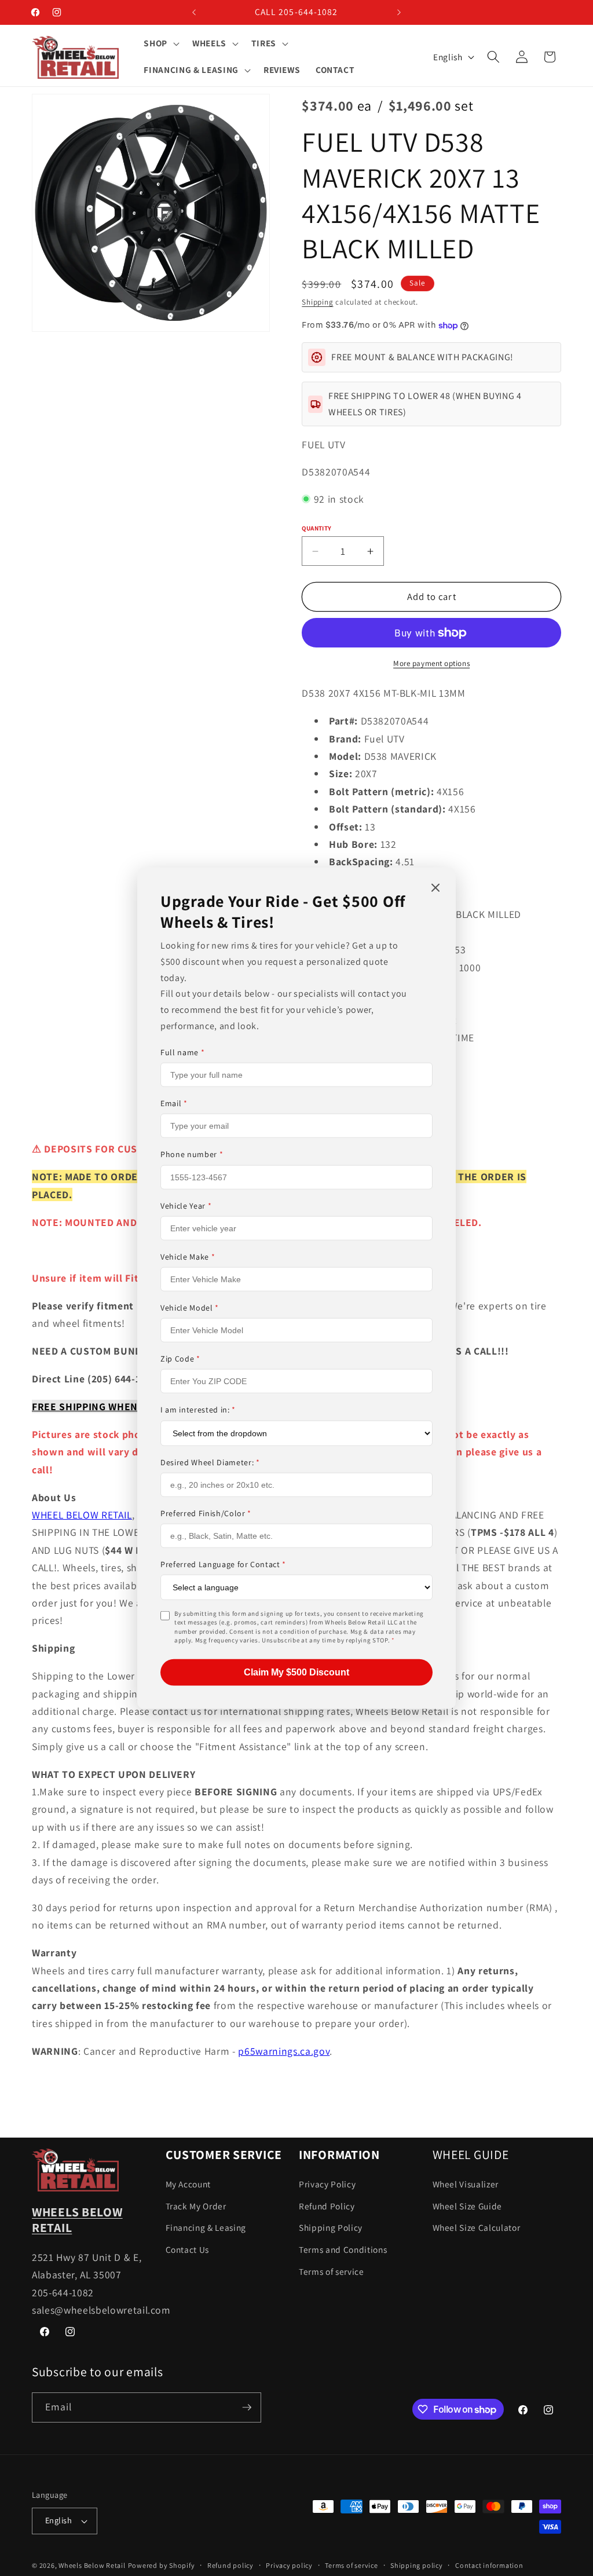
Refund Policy (327, 2206)
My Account (188, 2184)
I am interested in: (198, 1410)
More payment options (431, 663)
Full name (182, 1052)
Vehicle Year (186, 1205)
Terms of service (332, 2271)
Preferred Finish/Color (206, 1513)
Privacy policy (289, 2565)
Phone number (192, 1154)
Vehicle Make (188, 1257)
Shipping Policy (331, 2227)
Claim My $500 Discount (296, 1672)
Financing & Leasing (206, 2227)
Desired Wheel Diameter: (210, 1462)
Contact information (489, 2565)
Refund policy (230, 2565)
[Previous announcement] (194, 12)
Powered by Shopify (162, 2565)
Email (174, 1103)
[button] (160, 43)
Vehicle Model (190, 1308)
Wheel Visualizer (466, 2184)
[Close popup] (435, 889)
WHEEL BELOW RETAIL (82, 1515)
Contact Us (188, 2249)
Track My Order (196, 2206)
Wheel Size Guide (468, 2206)
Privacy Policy (327, 2184)
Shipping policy (417, 2565)
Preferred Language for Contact (223, 1564)
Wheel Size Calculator (477, 2227)
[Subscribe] (247, 2407)
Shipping (317, 302)
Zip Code (180, 1359)
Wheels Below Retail (92, 2565)
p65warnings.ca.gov (284, 2051)
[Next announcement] (399, 12)
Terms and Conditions (343, 2249)
